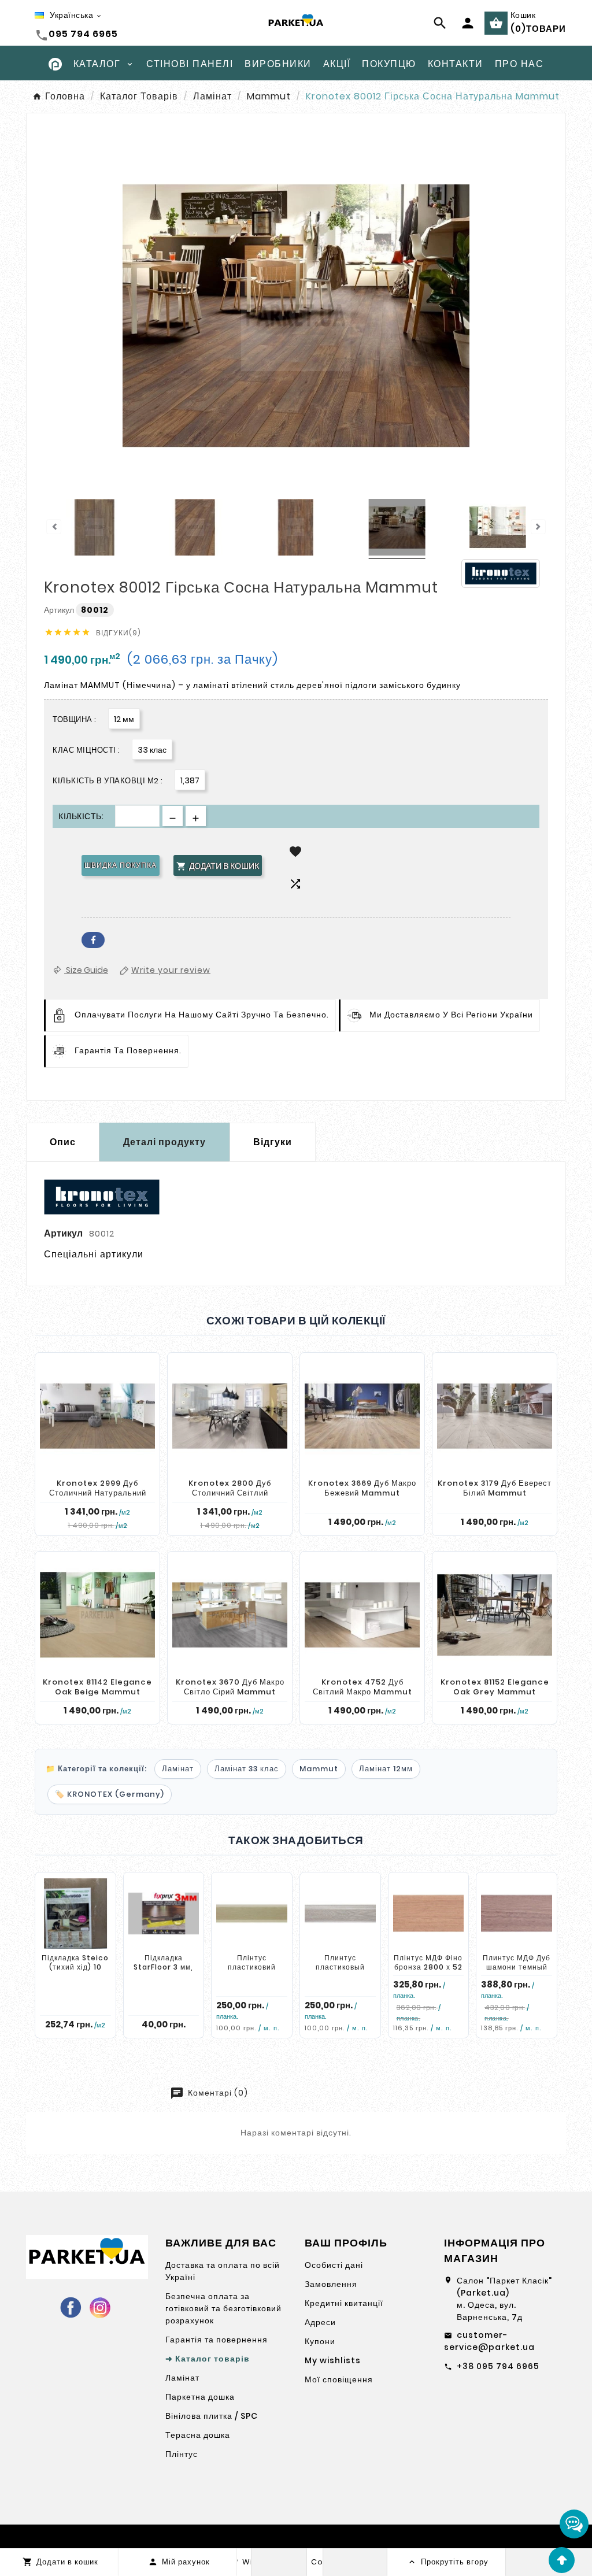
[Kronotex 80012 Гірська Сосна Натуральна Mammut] (94, 529)
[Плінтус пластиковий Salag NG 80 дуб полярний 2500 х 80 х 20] (252, 1914)
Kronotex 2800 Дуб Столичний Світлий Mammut (230, 1493)
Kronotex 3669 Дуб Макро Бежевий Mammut (362, 1488)
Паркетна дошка (200, 2397)
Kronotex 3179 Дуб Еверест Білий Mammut (495, 1488)
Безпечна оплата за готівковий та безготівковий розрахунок (223, 2308)
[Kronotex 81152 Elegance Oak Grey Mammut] (495, 1615)
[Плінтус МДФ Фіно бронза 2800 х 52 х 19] (429, 1914)
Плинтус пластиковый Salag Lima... (340, 1967)
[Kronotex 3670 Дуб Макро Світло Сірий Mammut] (230, 1615)
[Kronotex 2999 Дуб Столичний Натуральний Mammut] (97, 1416)
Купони (320, 2341)
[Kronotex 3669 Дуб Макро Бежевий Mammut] (362, 1416)
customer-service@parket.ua (489, 2341)
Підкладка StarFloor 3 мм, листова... (163, 1967)
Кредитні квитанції (344, 2303)
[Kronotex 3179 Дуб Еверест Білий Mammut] (495, 1416)
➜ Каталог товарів (208, 2359)
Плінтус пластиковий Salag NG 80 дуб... (252, 1971)
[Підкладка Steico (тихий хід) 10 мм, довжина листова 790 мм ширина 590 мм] (75, 1914)
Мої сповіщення (339, 2379)
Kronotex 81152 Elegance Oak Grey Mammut (495, 1687)
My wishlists (333, 2360)
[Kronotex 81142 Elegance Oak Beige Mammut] (97, 1615)
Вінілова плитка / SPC (212, 2416)
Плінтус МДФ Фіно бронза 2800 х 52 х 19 (428, 1967)
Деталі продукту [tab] (164, 1142)
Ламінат (178, 1769)
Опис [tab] (63, 1142)
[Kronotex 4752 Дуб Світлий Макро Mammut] (362, 1615)
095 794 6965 (83, 34)
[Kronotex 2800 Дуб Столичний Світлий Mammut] (230, 1416)
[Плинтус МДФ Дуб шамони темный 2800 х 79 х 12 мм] (517, 1914)
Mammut (319, 1769)
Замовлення (331, 2284)
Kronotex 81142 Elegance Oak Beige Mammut (97, 1687)
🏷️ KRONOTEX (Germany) (110, 1794)
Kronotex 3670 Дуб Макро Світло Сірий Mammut (230, 1687)
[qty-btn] (196, 816)
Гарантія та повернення (217, 2340)
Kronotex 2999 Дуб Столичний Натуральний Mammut (98, 1493)
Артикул (60, 610)
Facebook (93, 940)
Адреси (320, 2322)
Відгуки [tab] (273, 1142)
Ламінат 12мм (386, 1769)
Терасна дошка (198, 2435)
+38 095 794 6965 (498, 2366)
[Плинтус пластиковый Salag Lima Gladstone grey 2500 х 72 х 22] (340, 1914)
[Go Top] (562, 2560)
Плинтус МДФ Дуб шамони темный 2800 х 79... (517, 1967)
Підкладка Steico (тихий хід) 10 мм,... (75, 1967)
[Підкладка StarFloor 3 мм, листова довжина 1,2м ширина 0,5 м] (164, 1914)
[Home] (55, 63)
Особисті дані (334, 2265)
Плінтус (182, 2454)
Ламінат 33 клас (247, 1769)
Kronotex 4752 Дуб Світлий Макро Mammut (362, 1687)
